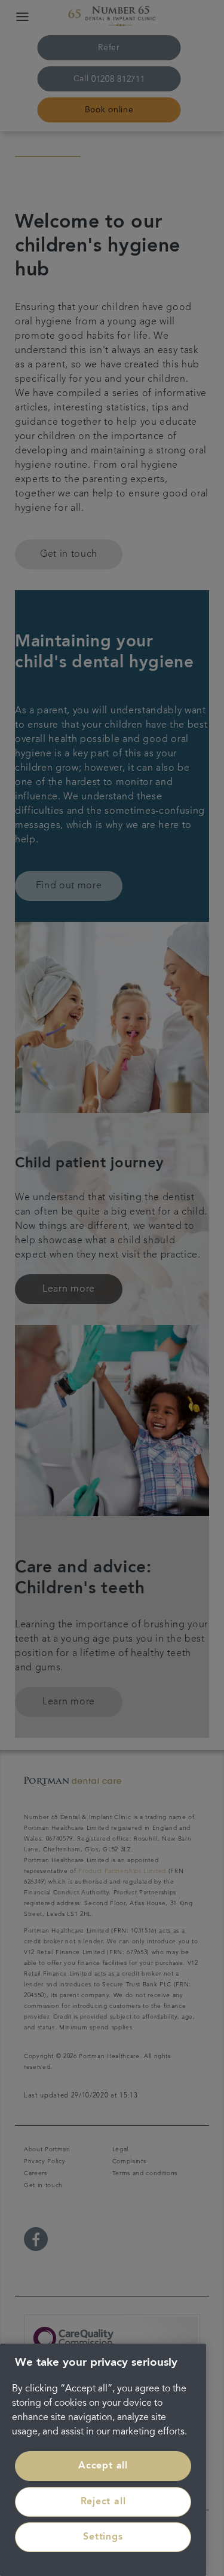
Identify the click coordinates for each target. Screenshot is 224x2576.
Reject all (103, 2502)
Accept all (103, 2466)
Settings (103, 2537)
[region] (103, 2460)
